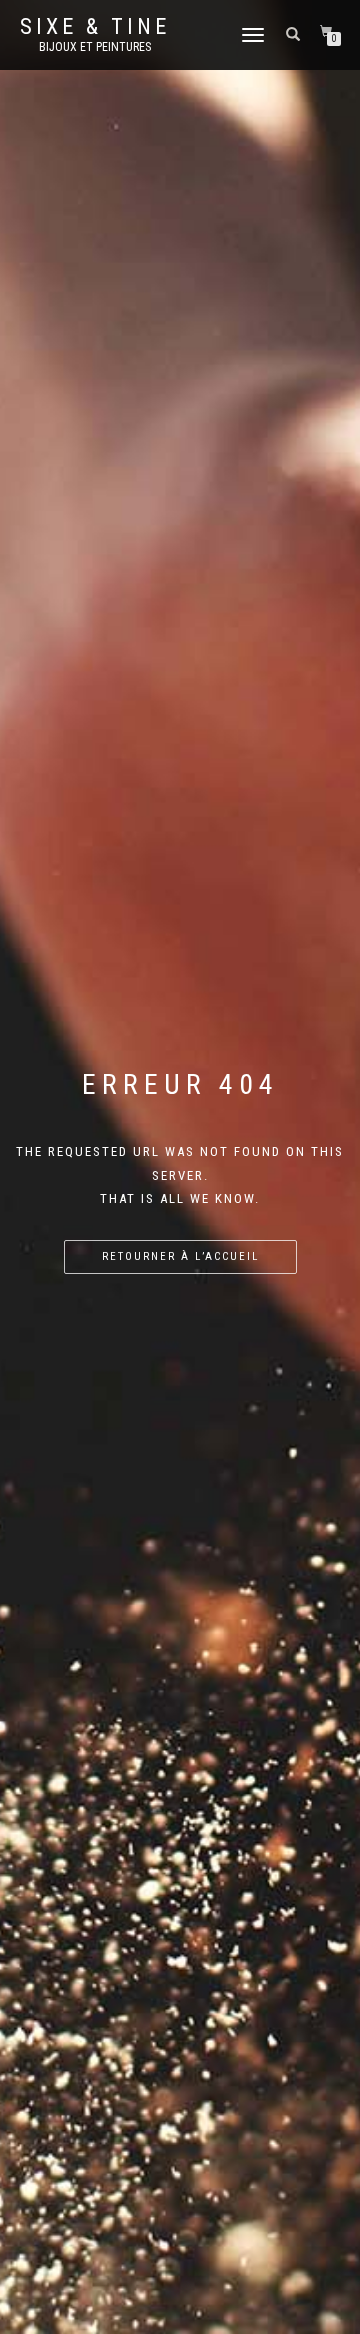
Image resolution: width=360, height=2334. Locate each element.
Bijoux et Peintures (95, 47)
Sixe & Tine (95, 27)
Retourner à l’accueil (180, 1256)
